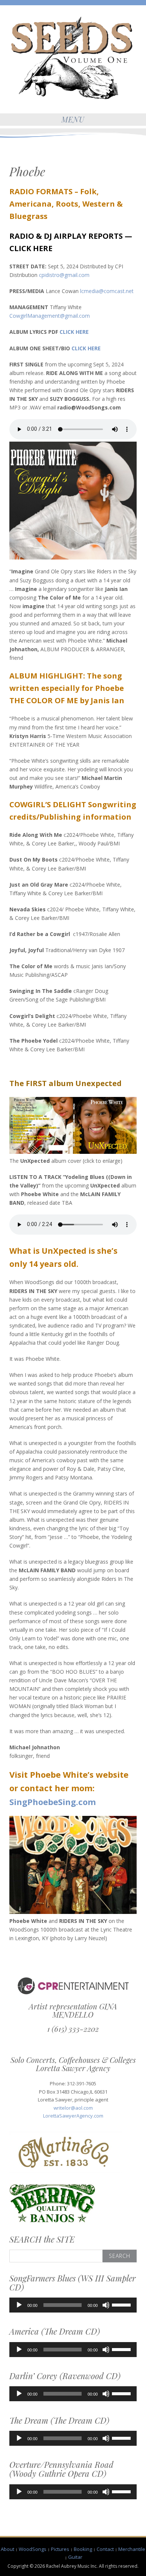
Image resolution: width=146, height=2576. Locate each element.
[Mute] (106, 2305)
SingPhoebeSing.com (53, 1802)
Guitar (75, 2557)
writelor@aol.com (73, 2108)
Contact (105, 2549)
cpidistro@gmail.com (64, 275)
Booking (83, 2549)
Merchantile (132, 2549)
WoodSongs (33, 2549)
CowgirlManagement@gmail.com (50, 316)
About (7, 2549)
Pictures (60, 2549)
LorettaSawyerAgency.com (73, 2116)
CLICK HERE (31, 248)
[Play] (19, 2305)
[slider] (122, 2304)
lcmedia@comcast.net (107, 291)
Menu (73, 119)
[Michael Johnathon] (73, 58)
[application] (73, 2305)
